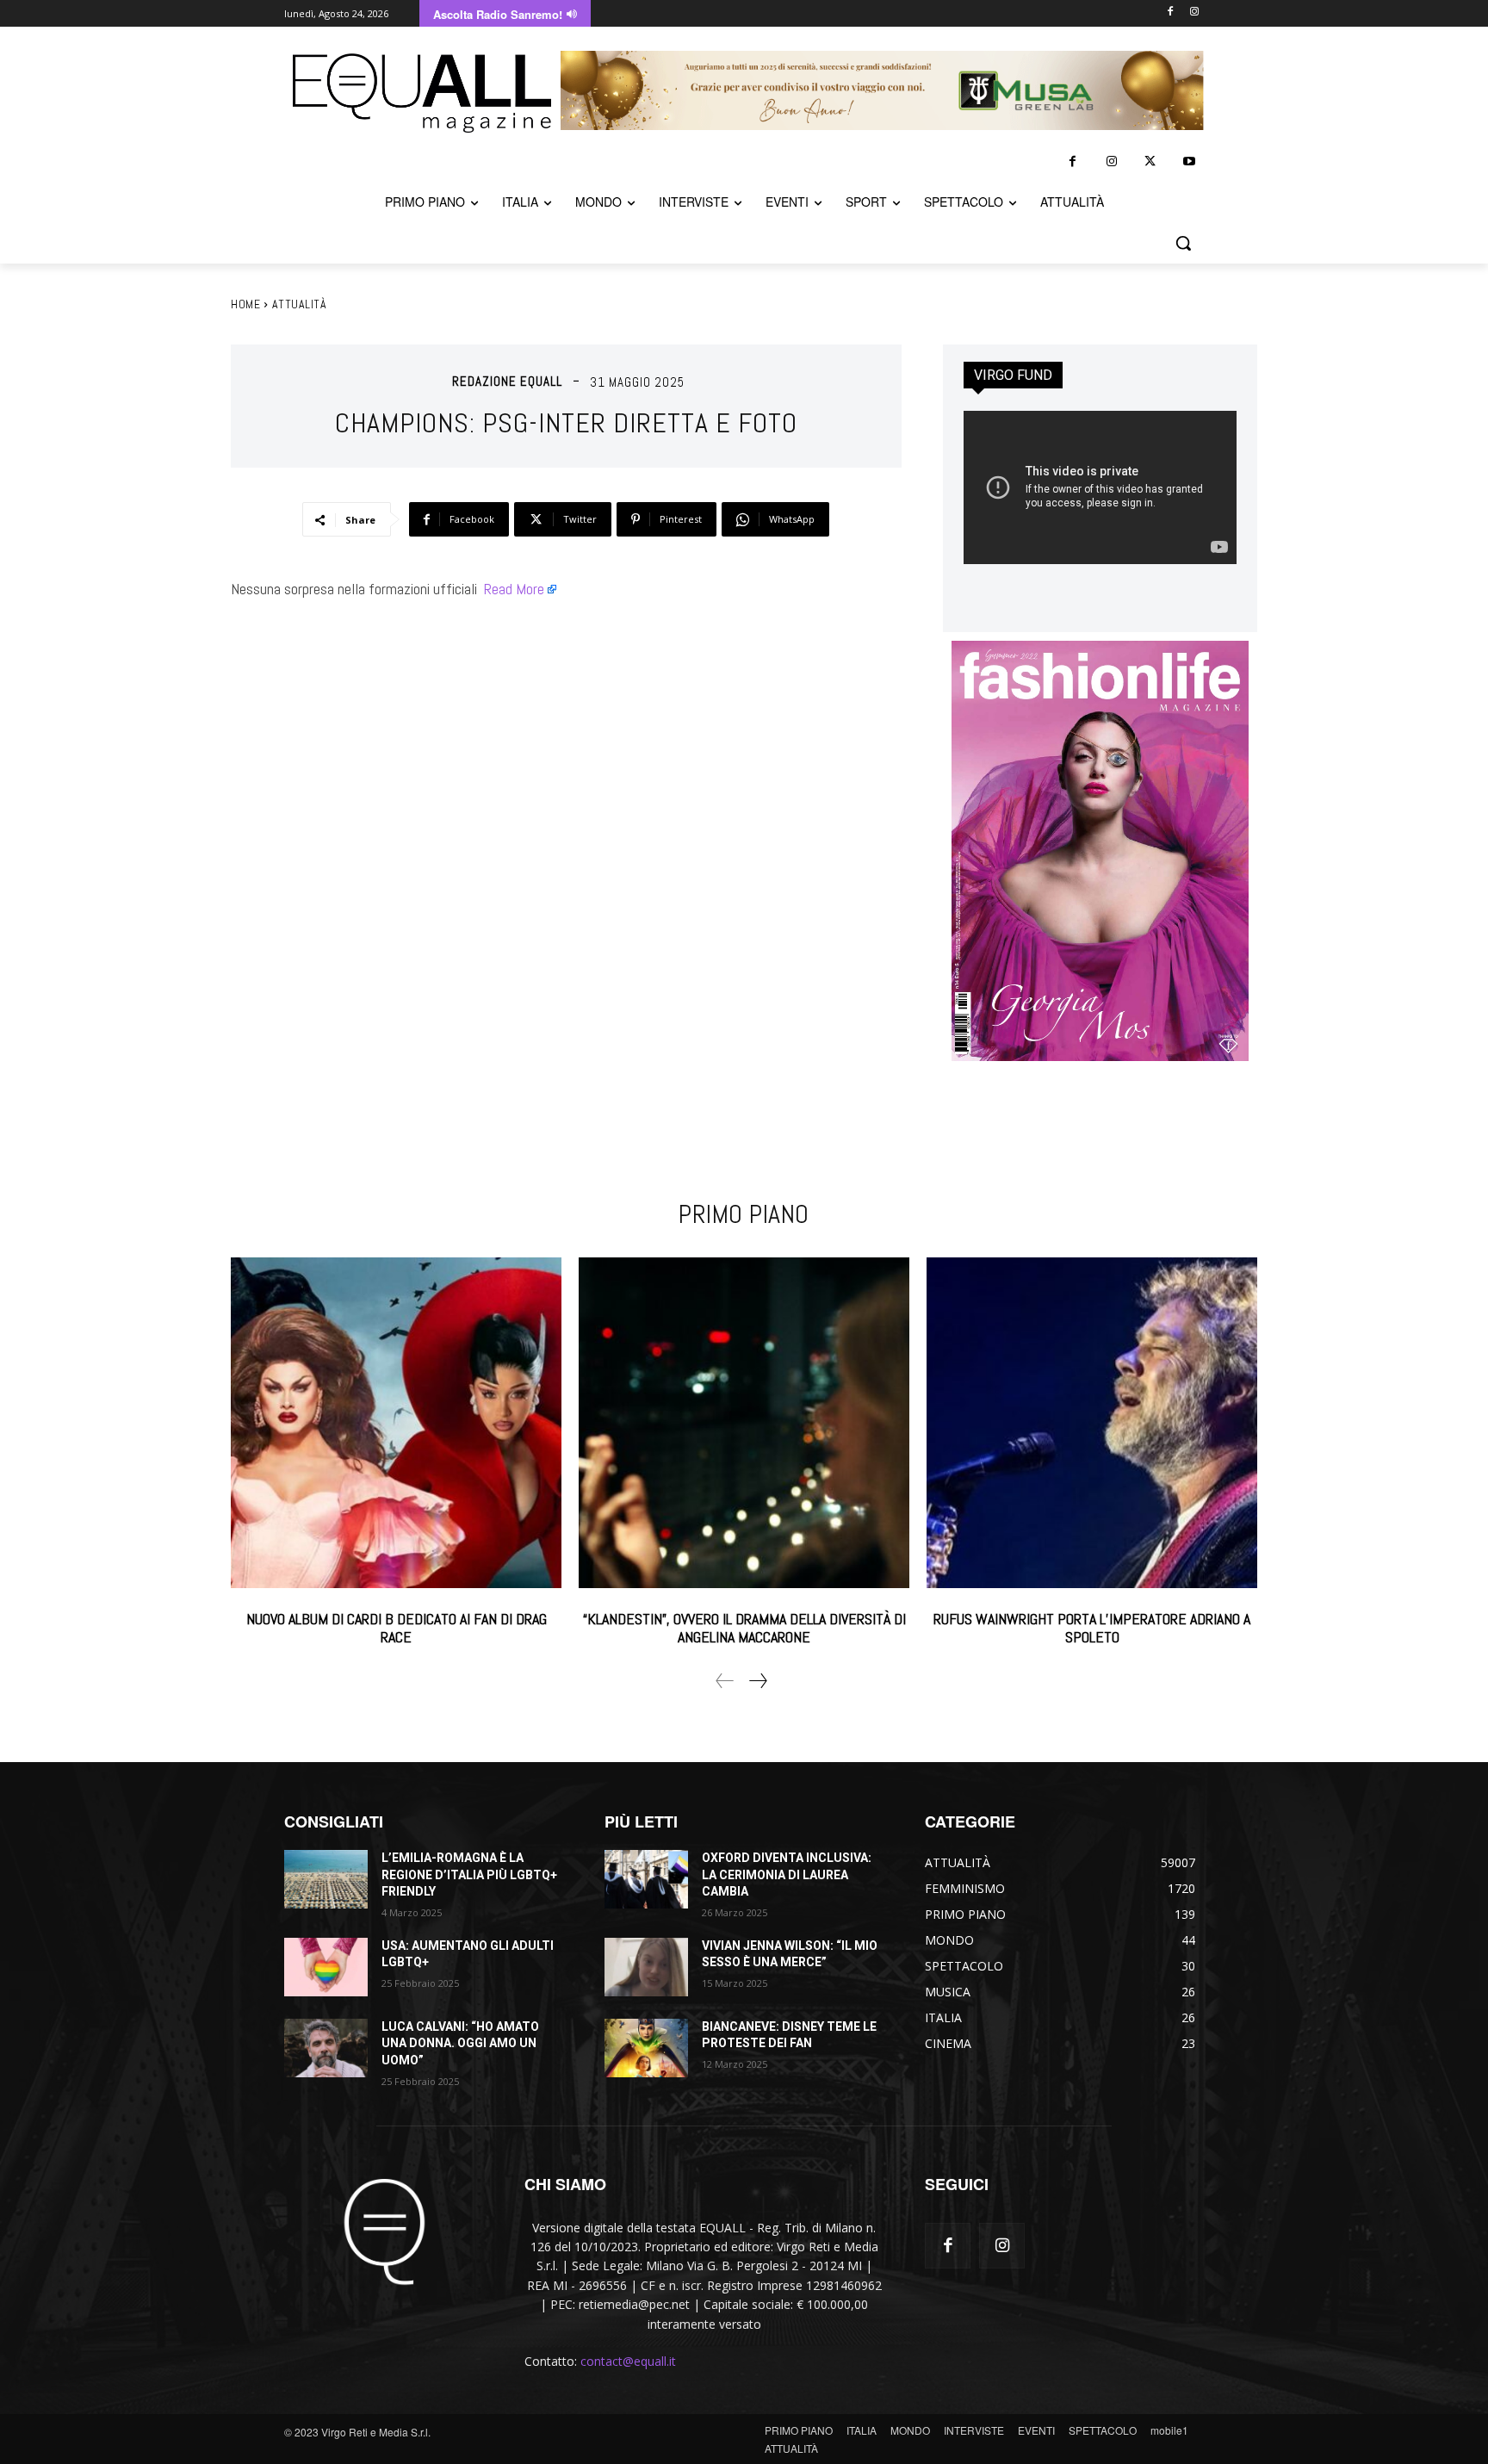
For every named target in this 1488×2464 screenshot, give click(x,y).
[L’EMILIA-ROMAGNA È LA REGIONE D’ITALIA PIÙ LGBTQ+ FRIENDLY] (326, 1879)
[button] (1183, 243)
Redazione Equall (507, 381)
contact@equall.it (628, 2361)
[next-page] (757, 1681)
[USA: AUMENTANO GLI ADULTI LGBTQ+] (326, 1967)
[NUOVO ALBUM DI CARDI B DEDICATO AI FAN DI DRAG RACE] (396, 1423)
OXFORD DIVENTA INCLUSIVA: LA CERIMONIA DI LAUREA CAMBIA (787, 1874)
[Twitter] (1150, 161)
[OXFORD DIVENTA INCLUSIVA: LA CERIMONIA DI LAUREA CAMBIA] (646, 1879)
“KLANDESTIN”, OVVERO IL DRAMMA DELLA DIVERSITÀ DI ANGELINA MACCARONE (744, 1628)
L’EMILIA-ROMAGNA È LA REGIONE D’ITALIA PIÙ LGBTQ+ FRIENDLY (469, 1874)
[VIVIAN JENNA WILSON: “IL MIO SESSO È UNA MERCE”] (646, 1967)
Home (245, 304)
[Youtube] (1189, 161)
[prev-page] (725, 1681)
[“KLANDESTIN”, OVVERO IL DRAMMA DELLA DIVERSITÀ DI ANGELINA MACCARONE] (744, 1423)
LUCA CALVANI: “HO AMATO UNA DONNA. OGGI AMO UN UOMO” (460, 2043)
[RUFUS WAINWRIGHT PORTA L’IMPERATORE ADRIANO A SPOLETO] (1092, 1423)
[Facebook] (1170, 12)
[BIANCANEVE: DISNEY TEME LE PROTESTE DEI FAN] (646, 2048)
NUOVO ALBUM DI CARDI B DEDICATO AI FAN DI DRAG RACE (397, 1628)
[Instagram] (1194, 12)
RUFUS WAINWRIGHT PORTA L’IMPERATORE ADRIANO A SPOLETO (1092, 1628)
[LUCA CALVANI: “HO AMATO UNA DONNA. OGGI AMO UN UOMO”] (326, 2048)
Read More (514, 589)
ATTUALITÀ (300, 304)
